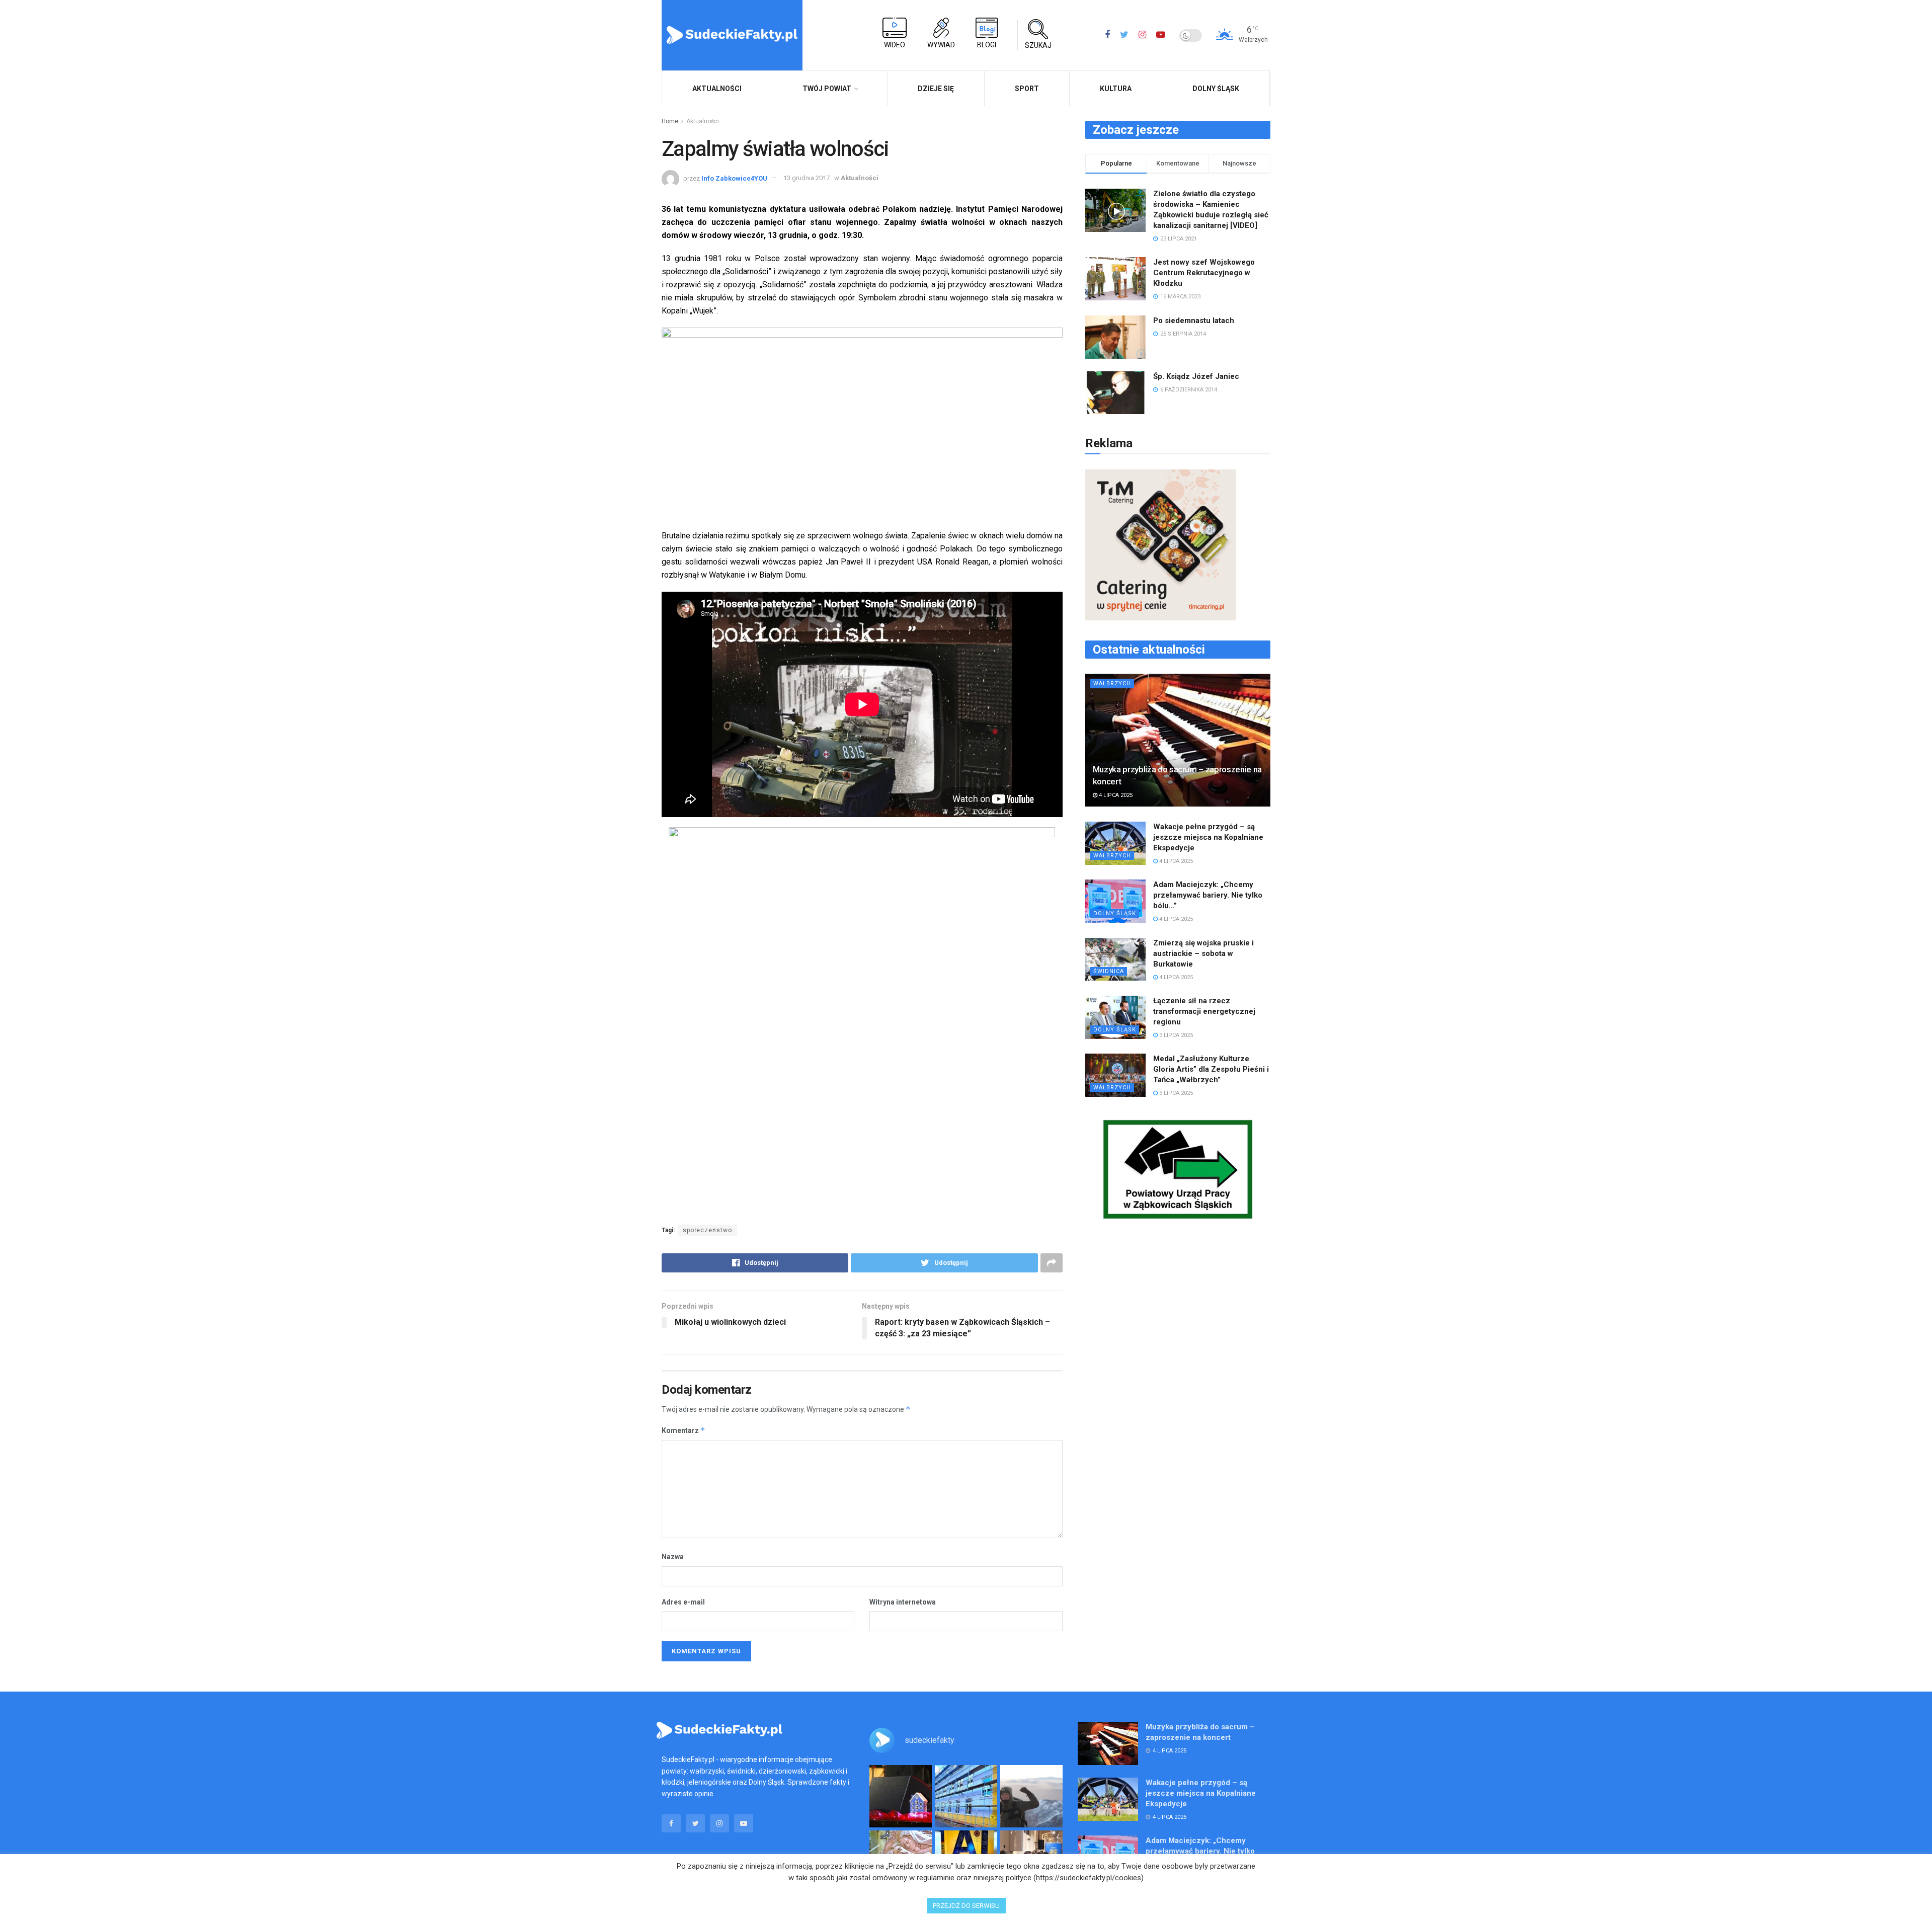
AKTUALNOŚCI (717, 89)
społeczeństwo (707, 1230)
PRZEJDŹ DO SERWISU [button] (966, 1906)
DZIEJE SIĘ (936, 89)
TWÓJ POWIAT (827, 89)
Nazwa (673, 1557)
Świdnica (1109, 971)
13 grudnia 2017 (807, 178)
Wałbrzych (1112, 684)
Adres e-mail (683, 1602)
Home (670, 121)
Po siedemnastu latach (1194, 321)
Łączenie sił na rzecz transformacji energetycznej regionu (1204, 1011)
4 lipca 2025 (1115, 795)
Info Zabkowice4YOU (734, 178)
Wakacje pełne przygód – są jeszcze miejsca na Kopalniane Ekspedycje (1208, 837)
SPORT (1027, 89)
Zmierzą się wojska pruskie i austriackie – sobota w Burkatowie (1203, 953)
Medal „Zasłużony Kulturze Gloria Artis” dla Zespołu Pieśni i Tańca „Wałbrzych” (1211, 1069)
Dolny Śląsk (1216, 89)
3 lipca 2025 (1175, 1035)
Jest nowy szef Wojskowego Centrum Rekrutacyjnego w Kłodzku (1204, 273)
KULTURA (1116, 89)
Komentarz (683, 1430)
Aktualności (703, 121)
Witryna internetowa (903, 1602)
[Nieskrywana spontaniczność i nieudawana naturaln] (901, 1796)
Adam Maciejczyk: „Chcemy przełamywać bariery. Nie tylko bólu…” (1208, 895)
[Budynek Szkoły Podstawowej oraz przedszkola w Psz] (966, 1796)
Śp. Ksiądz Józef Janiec (1196, 376)
